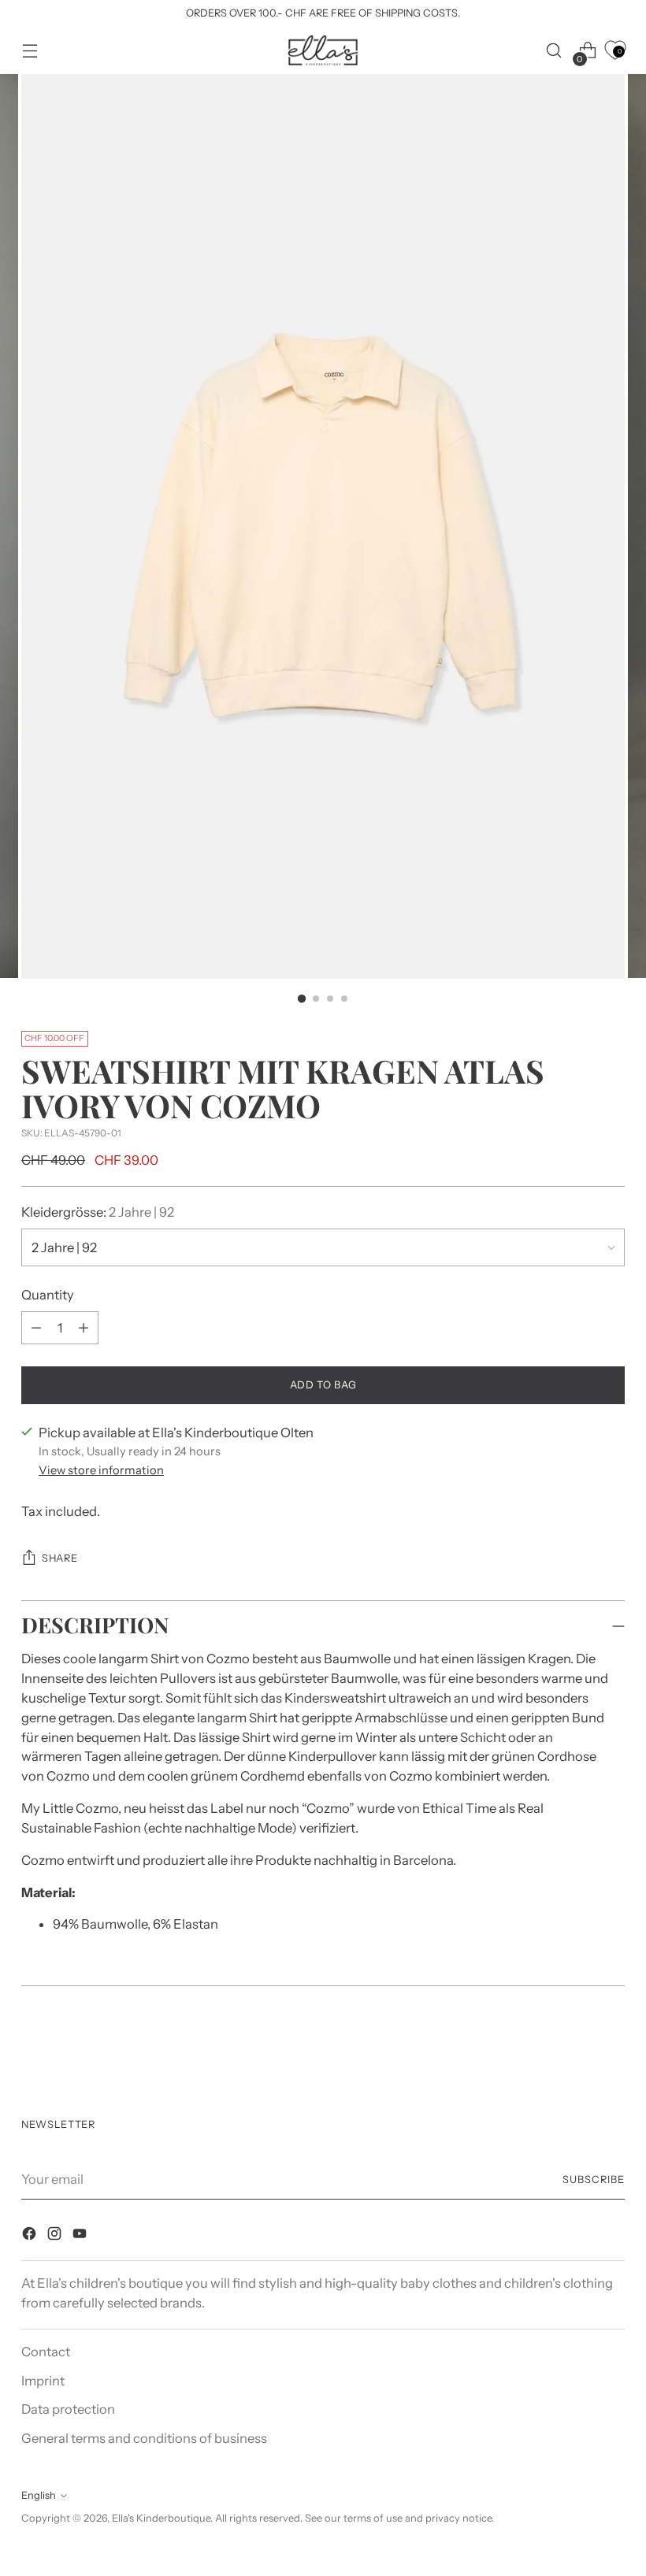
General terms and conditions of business (144, 2438)
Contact (46, 2352)
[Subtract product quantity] (84, 1328)
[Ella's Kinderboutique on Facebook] (31, 2236)
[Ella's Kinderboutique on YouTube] (81, 2236)
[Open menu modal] (30, 51)
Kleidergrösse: (98, 1212)
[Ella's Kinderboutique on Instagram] (56, 2236)
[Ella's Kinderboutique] (323, 50)
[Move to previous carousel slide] (575, 2050)
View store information (101, 1470)
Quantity (48, 1295)
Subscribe (594, 2179)
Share (59, 1558)
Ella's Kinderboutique (161, 2518)
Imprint (43, 2381)
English (39, 2495)
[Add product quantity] (36, 1328)
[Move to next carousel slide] (611, 2049)
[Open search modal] (554, 51)
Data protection (68, 2409)
